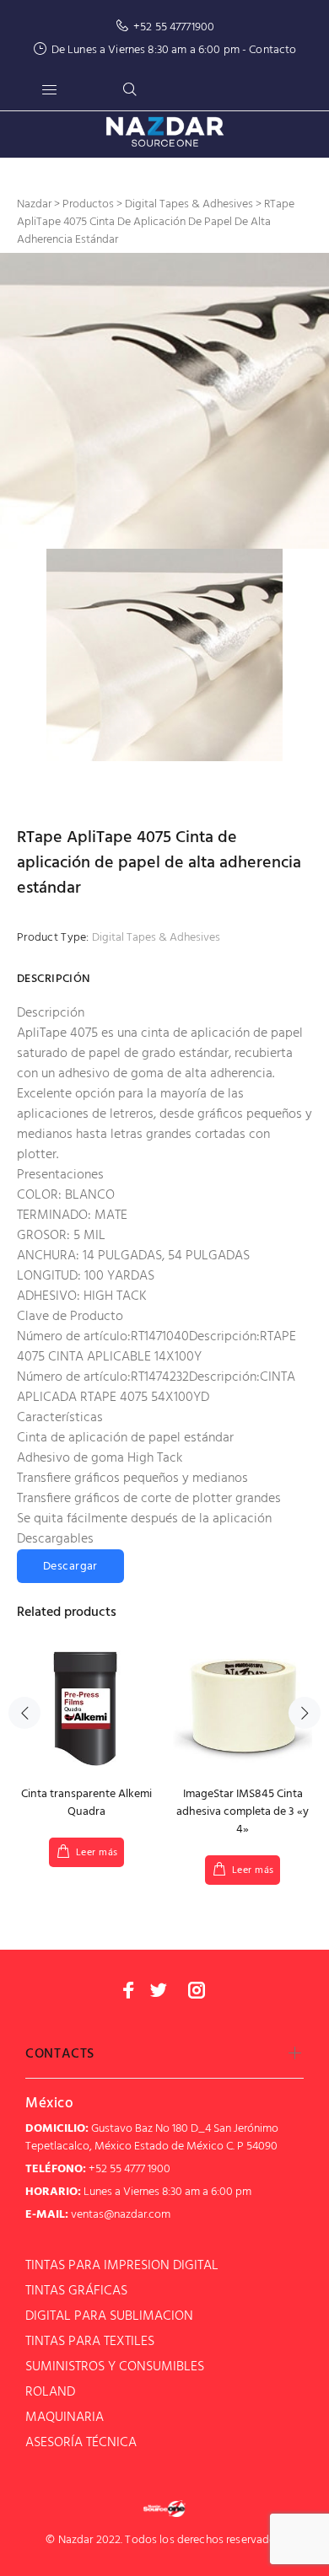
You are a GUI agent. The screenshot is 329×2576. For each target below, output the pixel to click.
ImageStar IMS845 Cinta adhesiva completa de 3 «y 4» (243, 1812)
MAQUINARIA (65, 2418)
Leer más (97, 1853)
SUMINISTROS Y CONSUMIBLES (115, 2367)
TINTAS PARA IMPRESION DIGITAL (122, 2266)
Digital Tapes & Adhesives (156, 938)
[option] (164, 401)
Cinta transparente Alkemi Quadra (86, 1803)
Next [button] (305, 1713)
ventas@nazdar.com (121, 2215)
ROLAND (50, 2392)
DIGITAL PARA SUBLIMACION (109, 2316)
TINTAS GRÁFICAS (76, 2291)
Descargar (70, 1567)
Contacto (272, 50)
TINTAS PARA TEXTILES (90, 2342)
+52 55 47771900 (174, 27)
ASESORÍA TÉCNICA (81, 2443)
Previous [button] (24, 1713)
